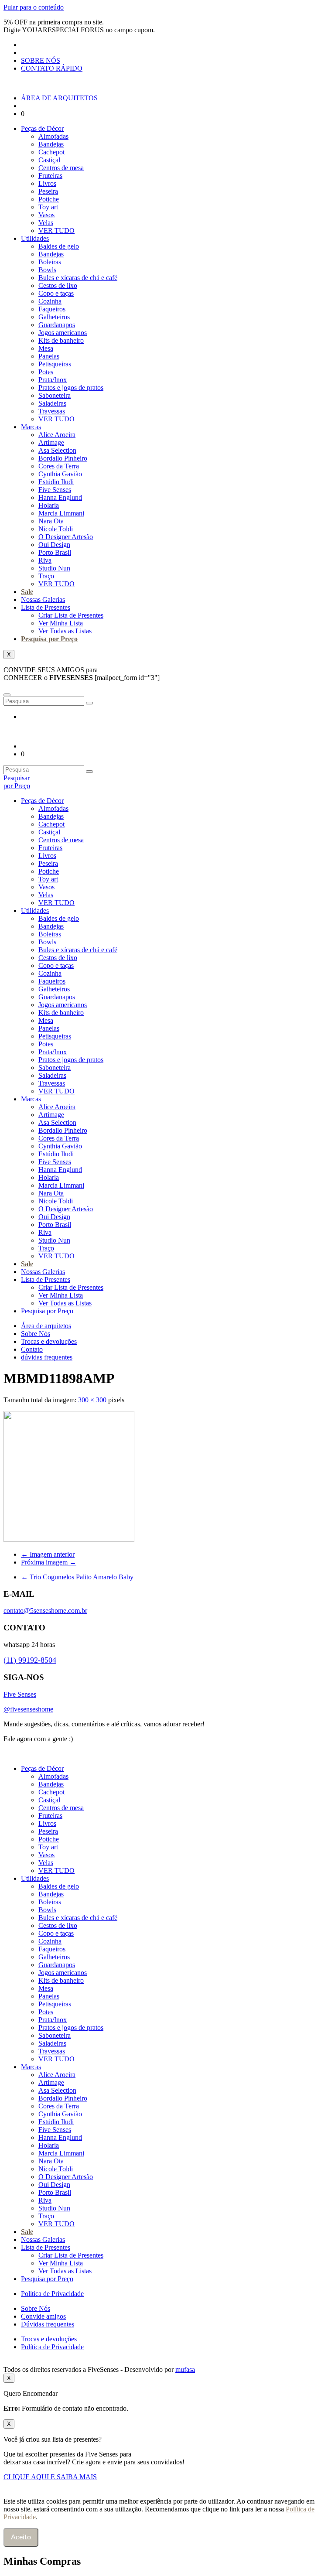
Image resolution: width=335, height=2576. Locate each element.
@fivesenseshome (28, 1709)
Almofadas (53, 136)
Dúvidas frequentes (48, 2324)
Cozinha (50, 301)
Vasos (46, 215)
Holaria (49, 505)
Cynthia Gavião (60, 474)
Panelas (49, 356)
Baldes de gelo (59, 246)
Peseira (48, 191)
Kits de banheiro (61, 340)
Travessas (52, 411)
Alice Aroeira (57, 435)
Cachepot (51, 152)
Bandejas (51, 144)
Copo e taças (56, 293)
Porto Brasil (55, 552)
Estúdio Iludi (56, 482)
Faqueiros (52, 309)
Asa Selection (57, 450)
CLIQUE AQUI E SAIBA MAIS (50, 2477)
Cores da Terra (59, 466)
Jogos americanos (63, 333)
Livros (47, 183)
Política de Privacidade (52, 2294)
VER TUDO (56, 231)
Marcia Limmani (61, 513)
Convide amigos (43, 2316)
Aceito (21, 2537)
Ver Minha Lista (61, 623)
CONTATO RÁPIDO (52, 68)
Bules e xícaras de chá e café (78, 278)
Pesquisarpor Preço (17, 782)
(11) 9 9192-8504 (102, 1739)
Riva (45, 560)
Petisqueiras (55, 364)
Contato (32, 1349)
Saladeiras (52, 403)
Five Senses (55, 490)
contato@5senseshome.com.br (45, 1611)
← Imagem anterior (48, 1554)
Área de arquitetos (46, 1326)
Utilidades (35, 238)
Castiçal (49, 160)
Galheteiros (54, 317)
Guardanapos (57, 325)
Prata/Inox (53, 380)
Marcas (31, 427)
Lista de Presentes (46, 607)
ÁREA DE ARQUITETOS (59, 98)
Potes (46, 372)
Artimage (51, 442)
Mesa (46, 348)
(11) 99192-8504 (30, 1660)
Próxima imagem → (49, 1562)
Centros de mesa (61, 168)
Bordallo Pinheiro (63, 458)
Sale (27, 592)
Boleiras (50, 262)
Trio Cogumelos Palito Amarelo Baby (77, 1577)
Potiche (49, 199)
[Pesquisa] (89, 703)
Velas (46, 223)
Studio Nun (54, 568)
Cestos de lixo (58, 285)
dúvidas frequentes (47, 1357)
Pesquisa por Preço (49, 639)
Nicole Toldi (56, 529)
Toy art (48, 207)
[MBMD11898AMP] (69, 1539)
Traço (46, 576)
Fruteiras (50, 176)
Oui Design (54, 545)
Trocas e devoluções (49, 1341)
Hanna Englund (60, 497)
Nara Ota (51, 521)
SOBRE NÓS (41, 60)
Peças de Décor (42, 128)
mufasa (185, 2369)
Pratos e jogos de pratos (71, 388)
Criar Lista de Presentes (71, 615)
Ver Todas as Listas (65, 631)
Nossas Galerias (43, 600)
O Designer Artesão (66, 537)
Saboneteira (55, 395)
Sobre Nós (36, 1334)
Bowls (47, 270)
